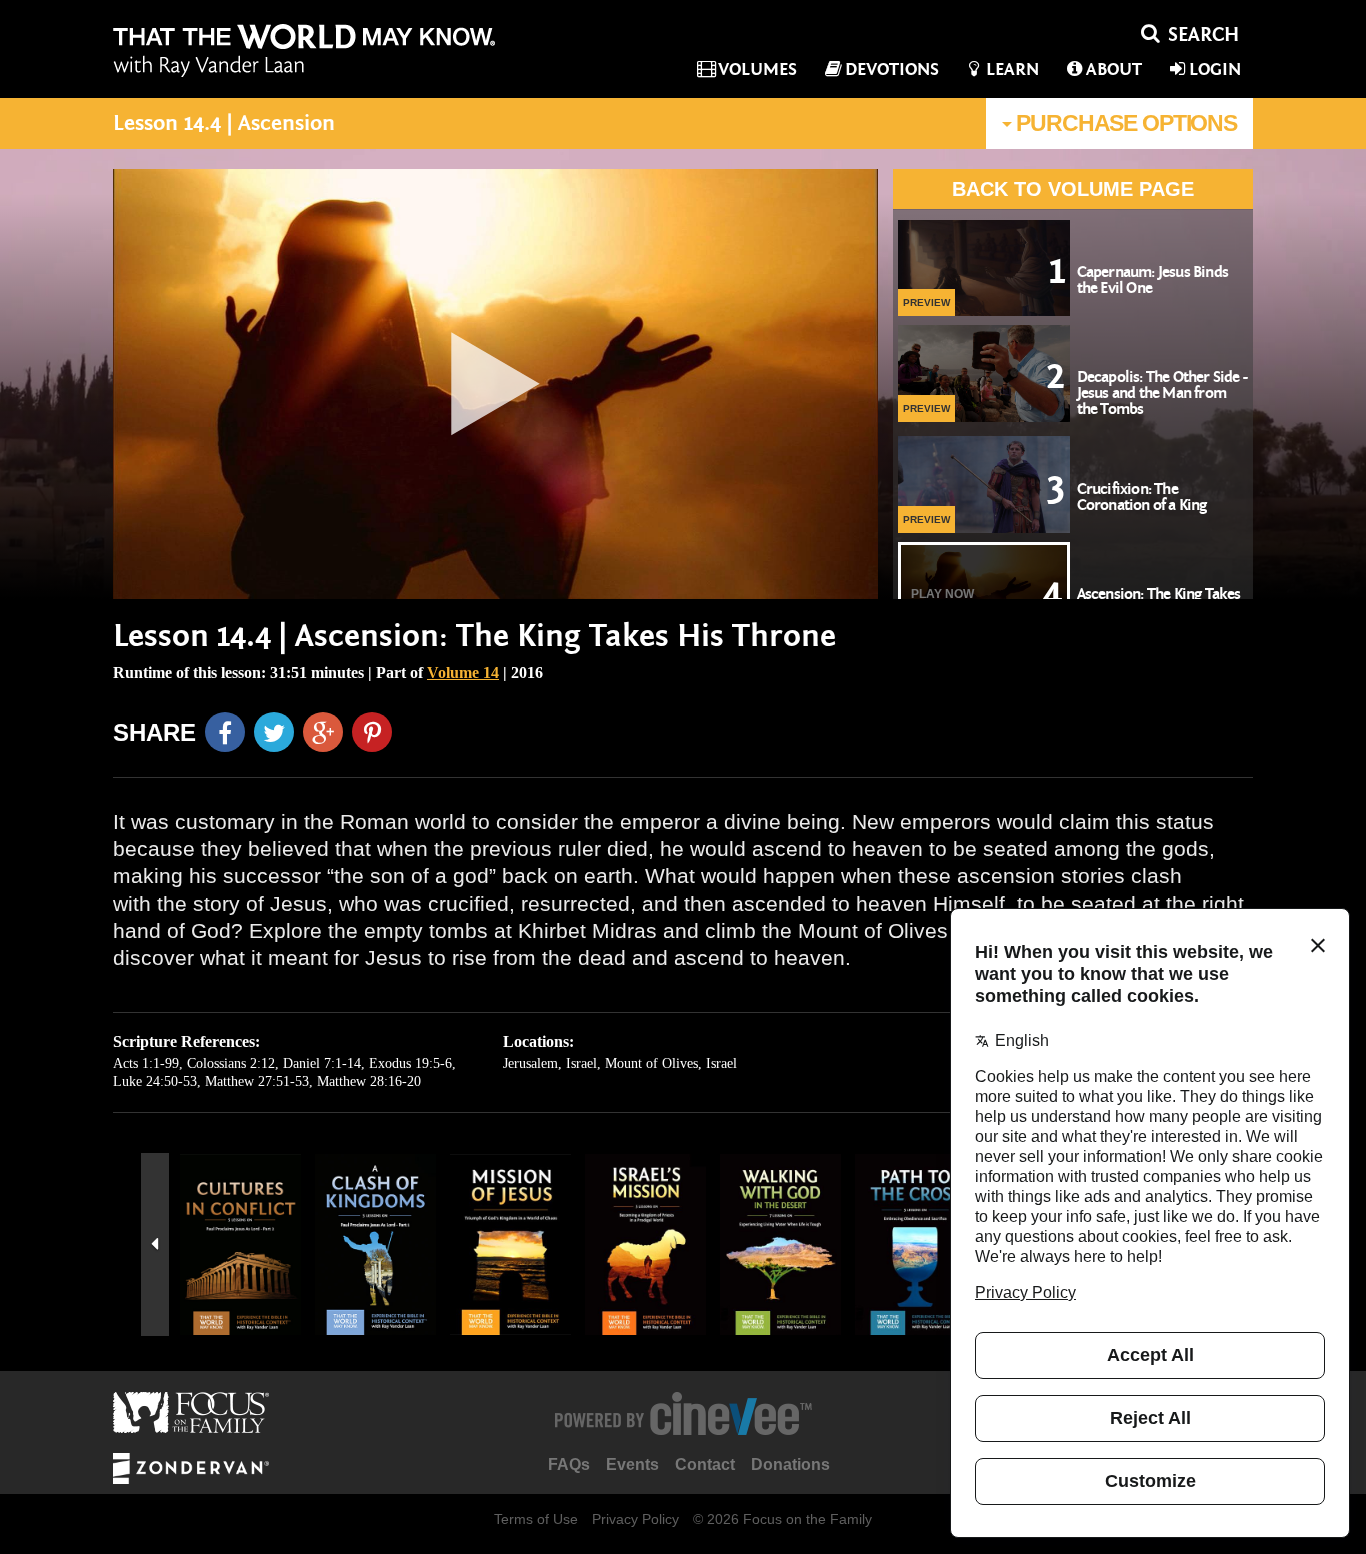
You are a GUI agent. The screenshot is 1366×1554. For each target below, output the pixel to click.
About (1114, 69)
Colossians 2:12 (231, 1063)
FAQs (569, 1464)
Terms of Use (536, 1519)
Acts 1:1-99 (146, 1063)
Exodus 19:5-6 (410, 1063)
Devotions (892, 69)
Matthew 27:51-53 (257, 1081)
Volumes (757, 69)
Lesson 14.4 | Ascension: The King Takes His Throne (474, 636)
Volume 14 (463, 672)
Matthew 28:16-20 (369, 1081)
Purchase (1124, 123)
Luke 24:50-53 (155, 1081)
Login (1215, 69)
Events (632, 1464)
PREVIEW (926, 302)
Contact (705, 1464)
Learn (1012, 69)
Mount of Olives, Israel (671, 1063)
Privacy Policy (635, 1519)
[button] (155, 1245)
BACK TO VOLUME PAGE (1073, 189)
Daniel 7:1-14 (322, 1063)
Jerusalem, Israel (550, 1063)
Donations (790, 1464)
